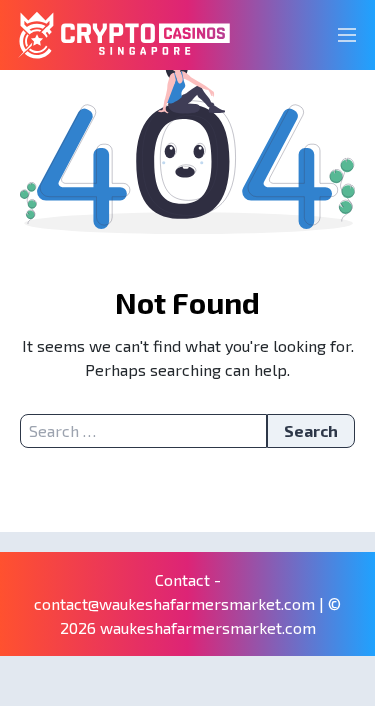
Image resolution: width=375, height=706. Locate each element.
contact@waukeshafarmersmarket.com (174, 603)
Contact (182, 579)
